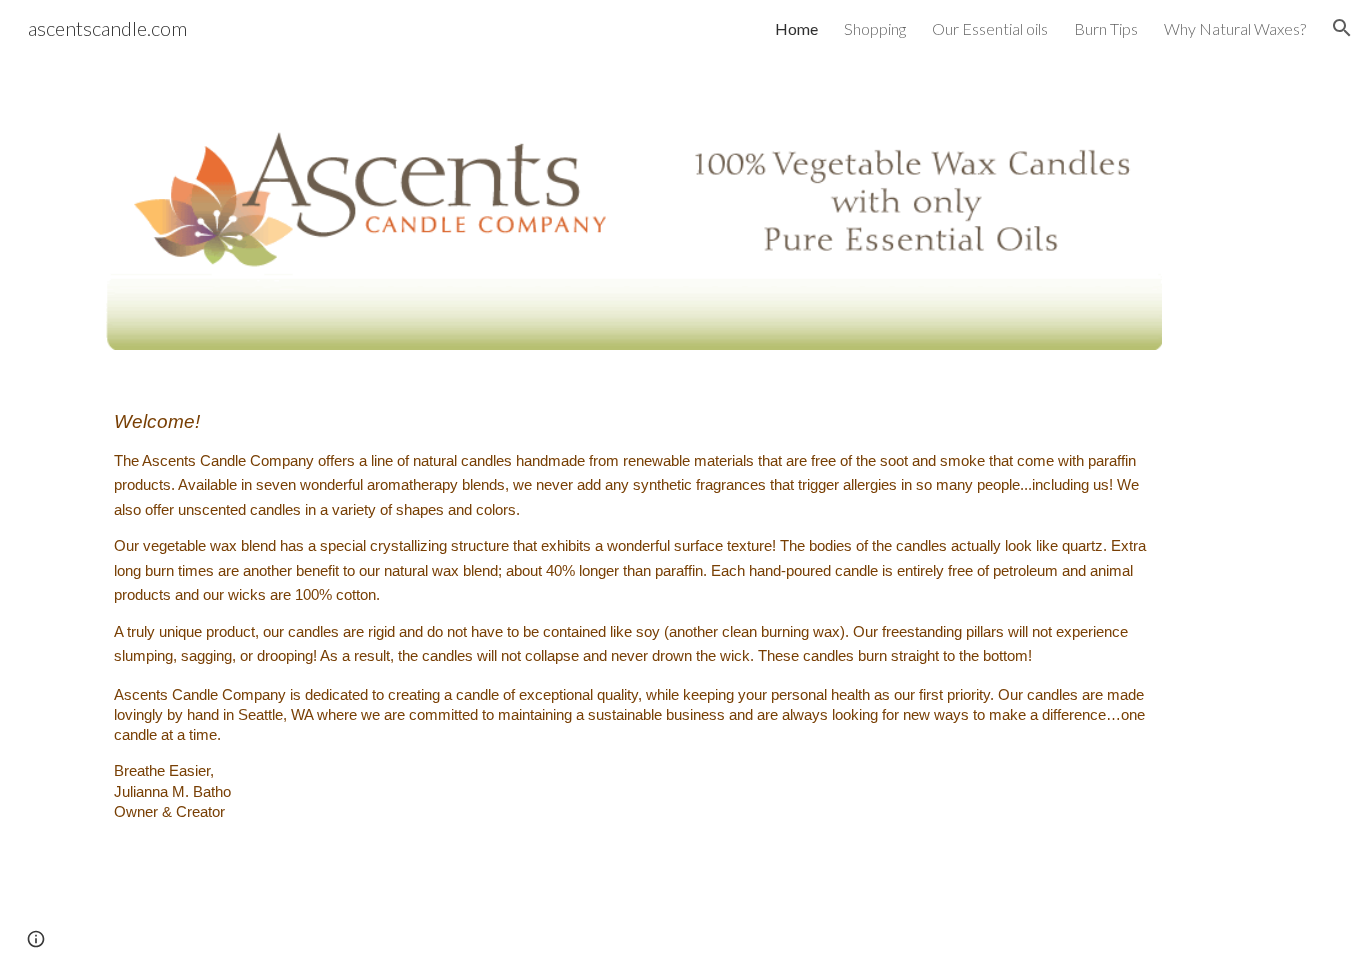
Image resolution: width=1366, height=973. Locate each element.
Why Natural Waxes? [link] (1235, 28)
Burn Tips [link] (1106, 28)
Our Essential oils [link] (990, 28)
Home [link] (796, 28)
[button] (1342, 28)
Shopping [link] (875, 28)
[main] (634, 634)
